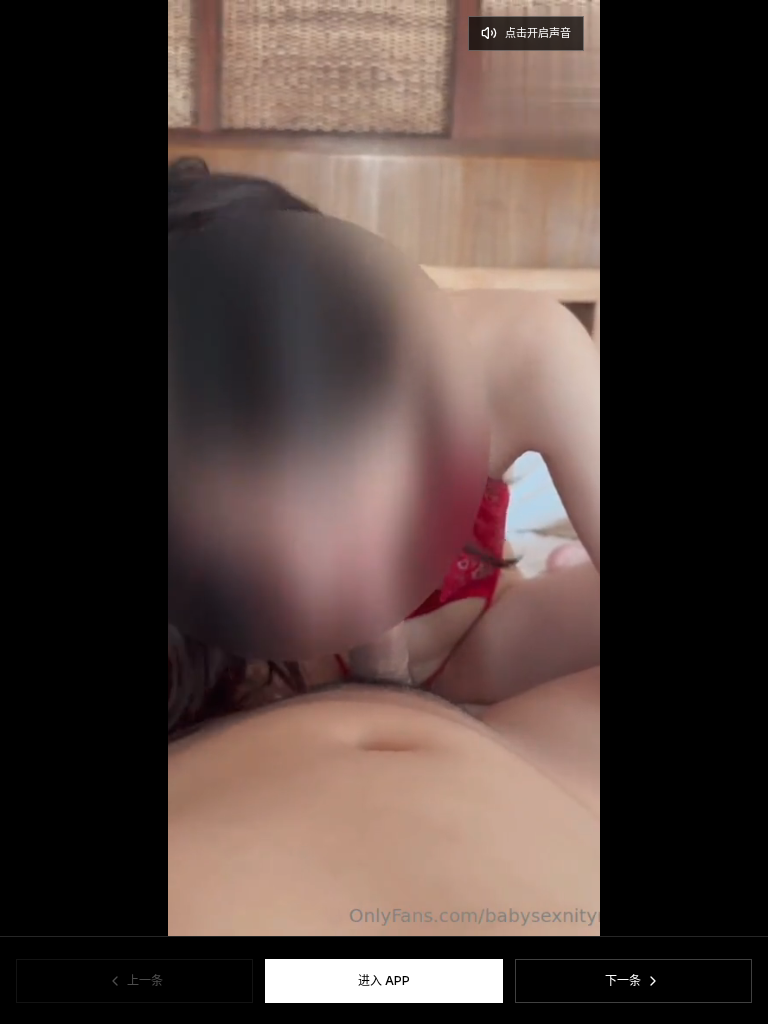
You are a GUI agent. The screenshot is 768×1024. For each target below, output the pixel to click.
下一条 (623, 980)
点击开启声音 (538, 33)
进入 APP (384, 980)
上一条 (145, 980)
